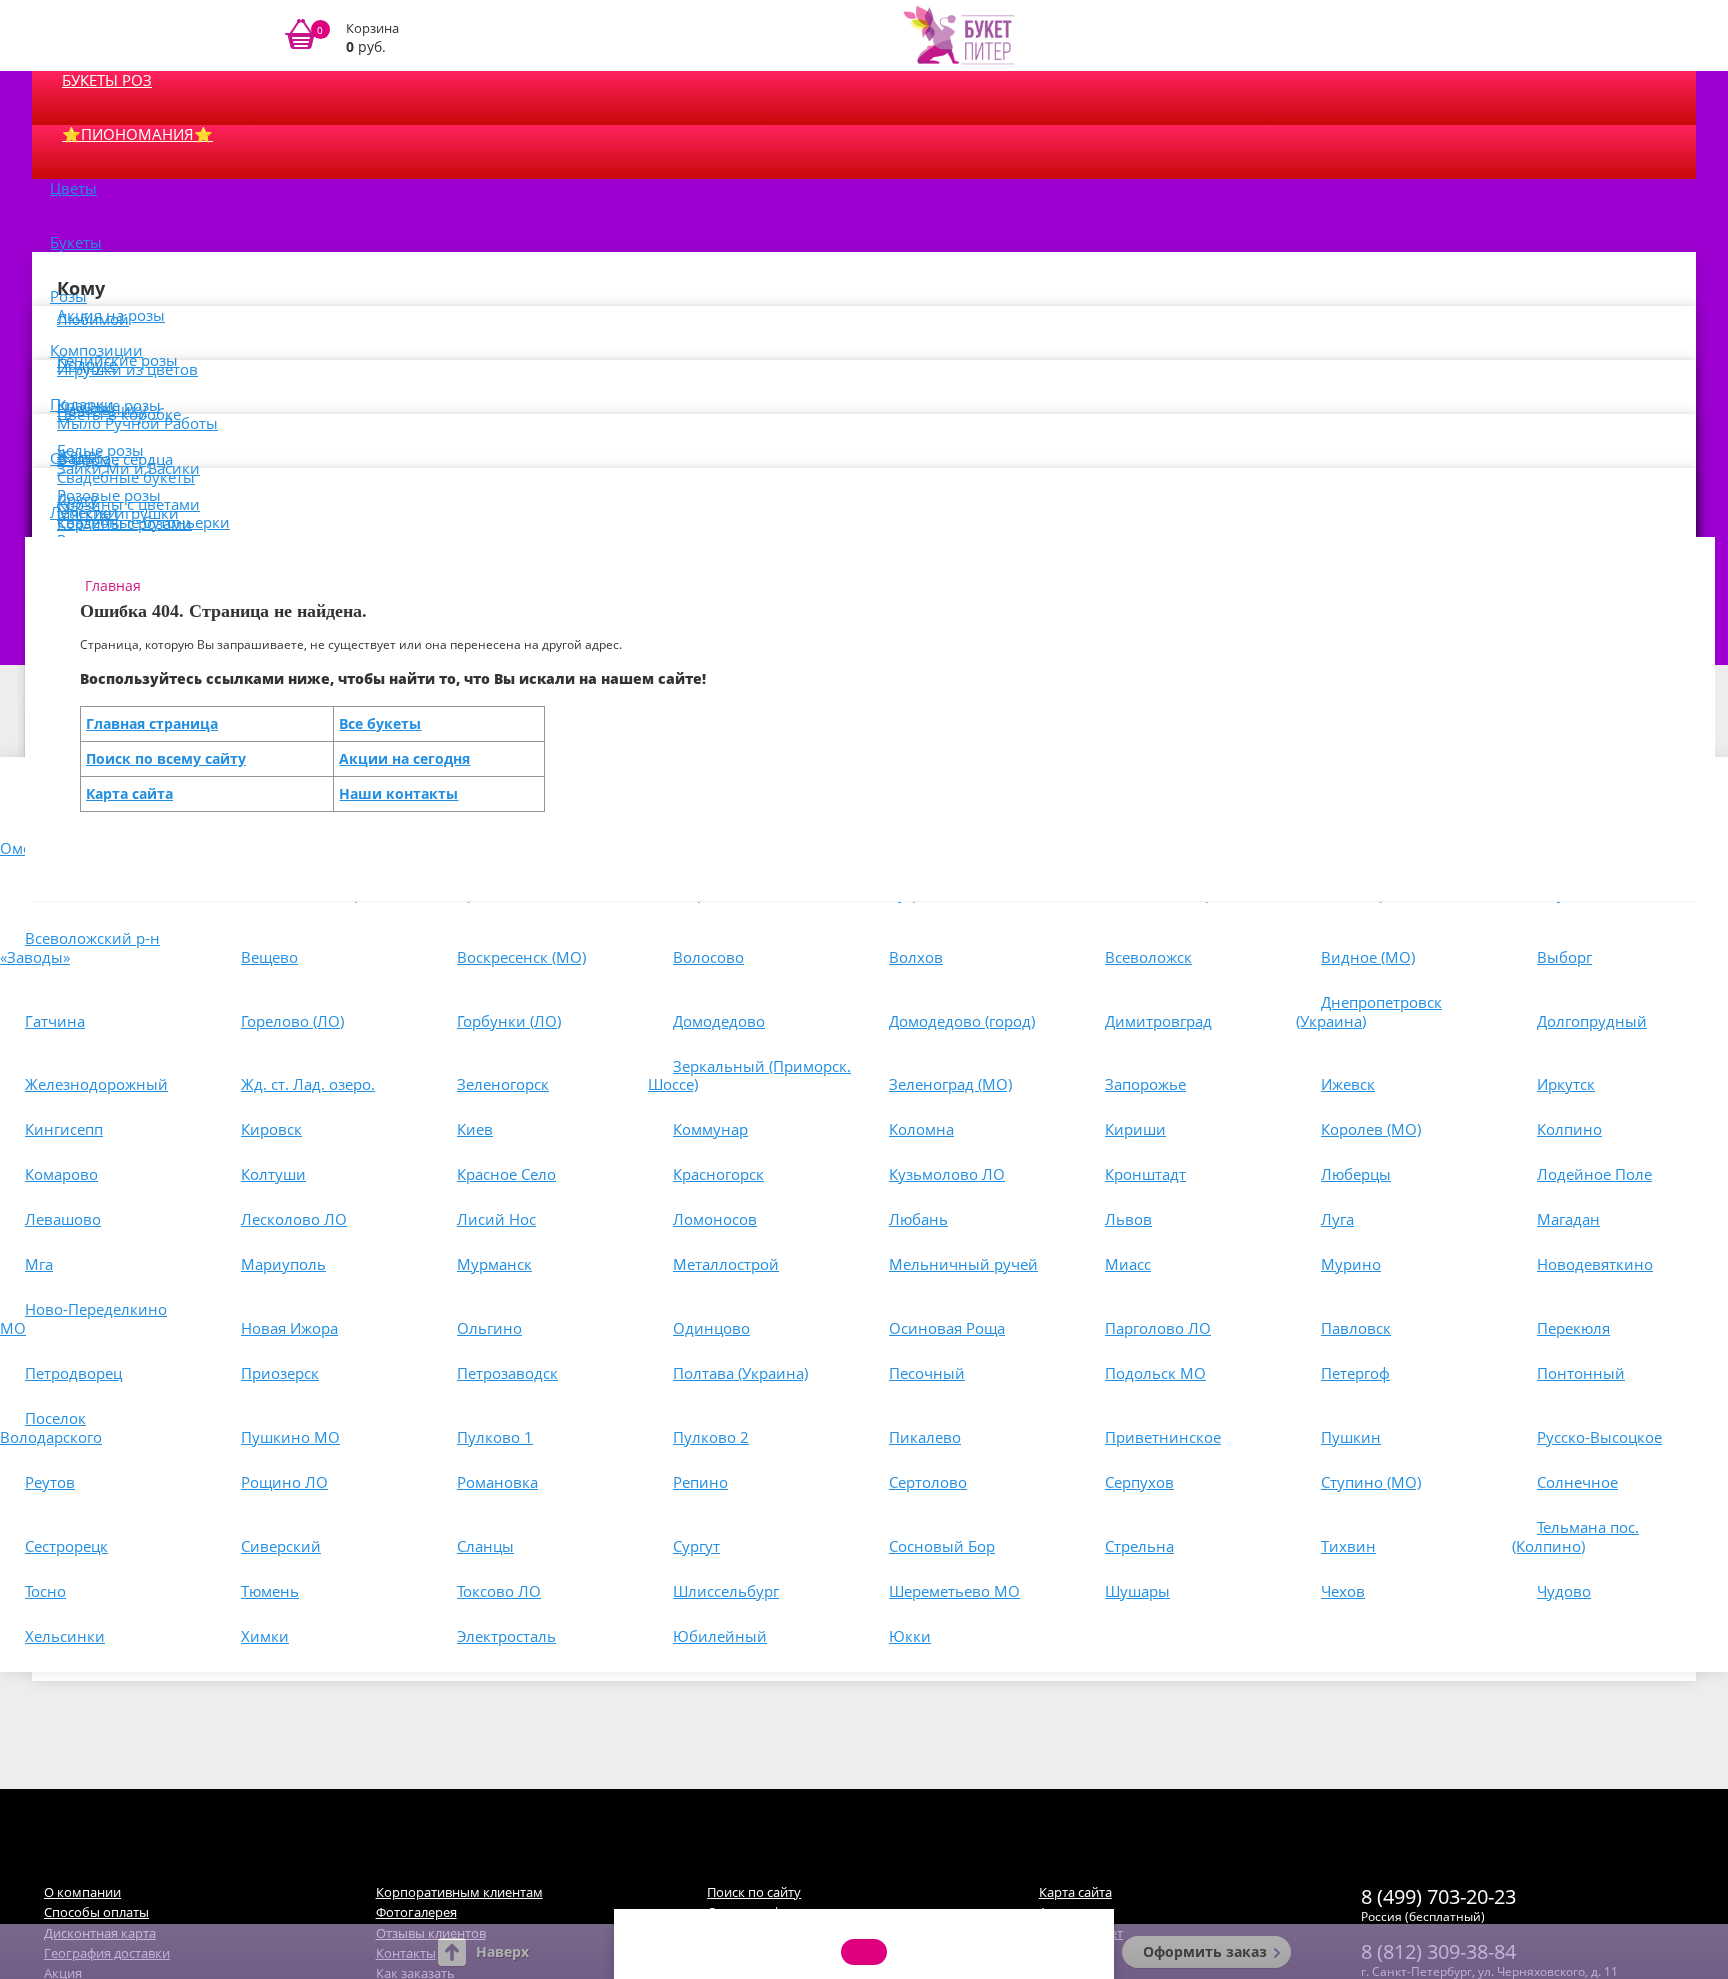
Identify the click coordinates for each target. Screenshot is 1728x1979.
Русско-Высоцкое (1599, 1437)
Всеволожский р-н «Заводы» (80, 947)
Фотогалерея (416, 1912)
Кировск (271, 1129)
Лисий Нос (496, 1219)
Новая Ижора (289, 1328)
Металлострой (726, 1264)
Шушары (1137, 1591)
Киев (475, 1129)
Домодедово (719, 1021)
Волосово (708, 957)
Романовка (497, 1482)
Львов (1128, 1219)
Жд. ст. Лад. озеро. (308, 1084)
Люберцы (1356, 1174)
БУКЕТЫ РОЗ (107, 80)
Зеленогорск (503, 1084)
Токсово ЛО (499, 1591)
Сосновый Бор (942, 1546)
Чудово (1564, 1591)
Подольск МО (1155, 1373)
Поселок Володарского (51, 1427)
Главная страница (152, 723)
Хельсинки (65, 1636)
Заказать (354, 35)
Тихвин (1348, 1546)
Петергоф (1355, 1373)
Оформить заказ (1205, 1951)
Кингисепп (64, 1129)
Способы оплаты (96, 1912)
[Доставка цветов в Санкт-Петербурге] (959, 35)
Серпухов (1139, 1482)
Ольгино (489, 1328)
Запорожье (1145, 1084)
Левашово (63, 1219)
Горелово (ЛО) (292, 1021)
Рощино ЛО (284, 1482)
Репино (700, 1482)
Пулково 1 (495, 1437)
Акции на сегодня (404, 758)
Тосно (45, 1591)
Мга (39, 1264)
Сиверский (281, 1546)
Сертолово (928, 1482)
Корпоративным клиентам (459, 1892)
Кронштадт (1145, 1174)
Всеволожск (1148, 957)
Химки (265, 1636)
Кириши (1135, 1129)
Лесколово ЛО (294, 1219)
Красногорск (718, 1174)
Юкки (910, 1636)
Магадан (1568, 1219)
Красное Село (506, 1174)
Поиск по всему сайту (166, 758)
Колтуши (273, 1174)
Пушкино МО (290, 1437)
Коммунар (710, 1129)
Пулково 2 (711, 1437)
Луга (1337, 1219)
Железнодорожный (96, 1084)
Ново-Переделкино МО (83, 1318)
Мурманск (494, 1264)
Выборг (1564, 957)
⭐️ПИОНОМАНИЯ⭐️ (137, 134)
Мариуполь (283, 1264)
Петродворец (73, 1373)
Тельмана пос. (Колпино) (1575, 1536)
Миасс (1128, 1264)
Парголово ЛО (1158, 1328)
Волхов (916, 957)
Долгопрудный (1592, 1021)
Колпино (1569, 1129)
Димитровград (1158, 1021)
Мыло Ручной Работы (137, 423)
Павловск (1356, 1328)
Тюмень (270, 1591)
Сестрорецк (66, 1546)
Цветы (73, 188)
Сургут (696, 1546)
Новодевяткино (1595, 1264)
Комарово (61, 1174)
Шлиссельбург (726, 1591)
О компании (82, 1892)
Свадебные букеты (126, 477)
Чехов (1343, 1591)
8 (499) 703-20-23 (1438, 1896)
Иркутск (1566, 1084)
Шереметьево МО (954, 1591)
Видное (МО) (1368, 957)
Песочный (927, 1373)
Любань (918, 1219)
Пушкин (1351, 1437)
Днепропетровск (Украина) (1369, 1011)
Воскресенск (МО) (521, 957)
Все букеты (380, 723)
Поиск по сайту (754, 1892)
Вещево (269, 957)
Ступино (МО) (1371, 1482)
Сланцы (485, 1546)
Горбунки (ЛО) (509, 1021)
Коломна (921, 1129)
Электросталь (506, 1636)
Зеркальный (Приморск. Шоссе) (749, 1075)
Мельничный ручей (963, 1264)
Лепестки (84, 512)
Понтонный (1581, 1373)
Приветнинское (1163, 1437)
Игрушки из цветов (127, 369)
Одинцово (711, 1328)
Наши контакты (398, 793)
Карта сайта (129, 793)
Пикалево (925, 1437)
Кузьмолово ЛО (947, 1174)
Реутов (50, 1482)
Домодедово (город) (962, 1021)
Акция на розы (111, 315)
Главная (113, 585)
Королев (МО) (1371, 1129)
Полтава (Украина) (740, 1373)
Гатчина (55, 1021)
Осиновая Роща (947, 1328)
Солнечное (1577, 1482)
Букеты (76, 242)
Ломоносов (715, 1219)
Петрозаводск (507, 1373)
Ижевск (1348, 1084)
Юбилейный (720, 1636)
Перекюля (1573, 1328)
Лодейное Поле (1594, 1174)
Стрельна (1139, 1546)
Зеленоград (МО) (950, 1084)
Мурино (1351, 1264)
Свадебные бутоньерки (143, 522)
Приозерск (280, 1373)
